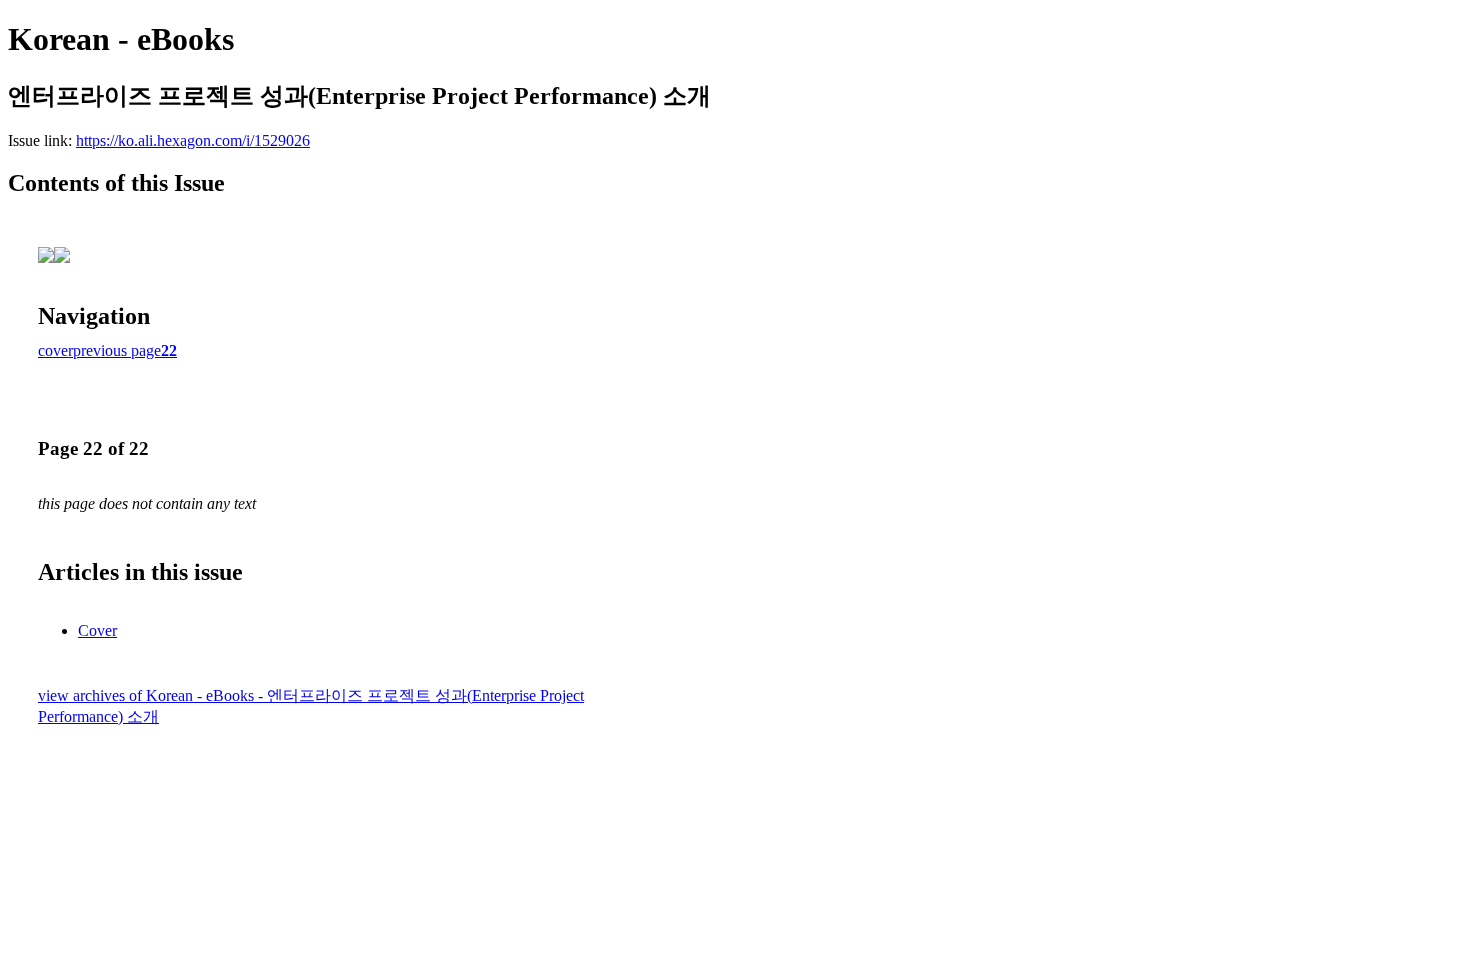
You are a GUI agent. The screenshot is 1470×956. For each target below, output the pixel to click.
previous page (117, 350)
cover (55, 350)
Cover (97, 630)
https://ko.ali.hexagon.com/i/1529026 (193, 140)
